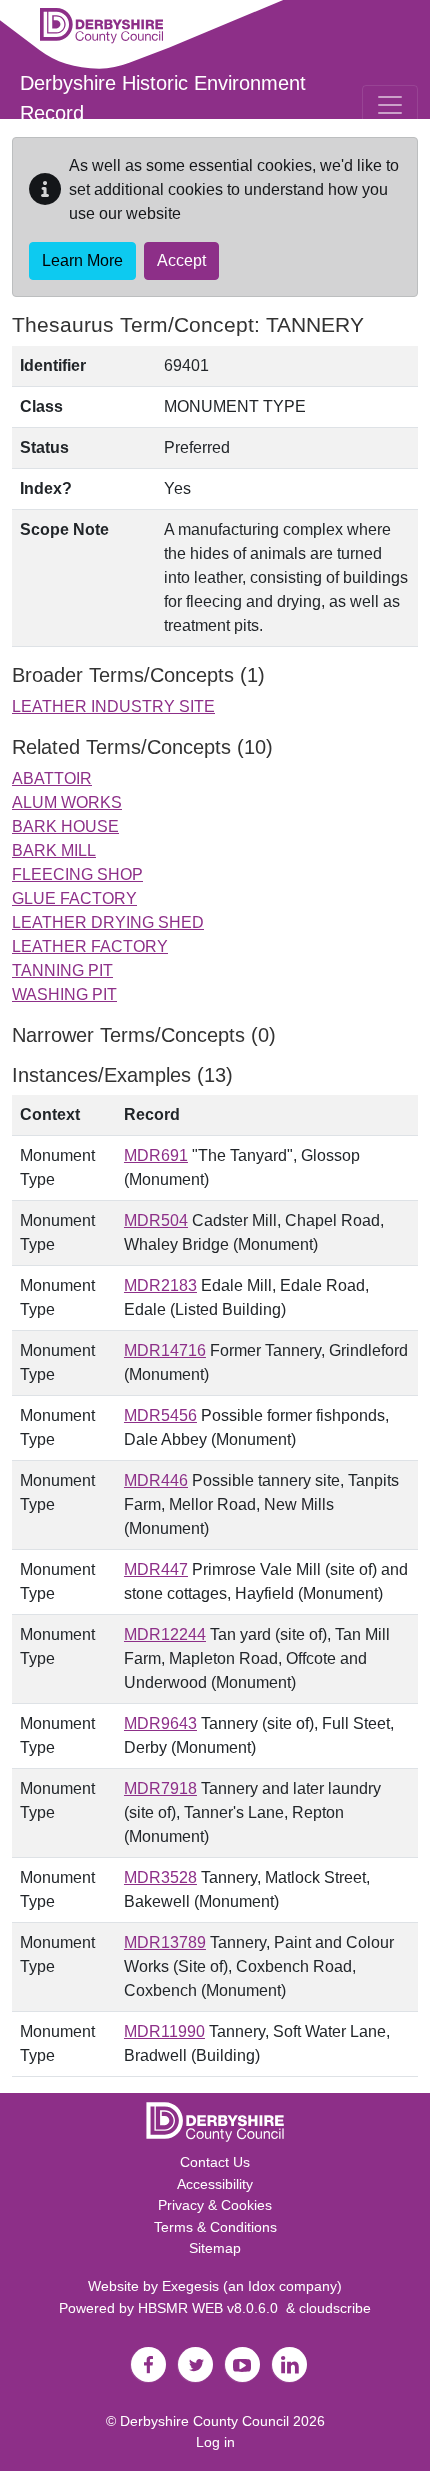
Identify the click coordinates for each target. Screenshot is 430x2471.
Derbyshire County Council (204, 2421)
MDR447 (156, 1569)
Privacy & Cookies (215, 2205)
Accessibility (215, 2184)
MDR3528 (160, 1877)
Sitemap (215, 2248)
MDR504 (156, 1220)
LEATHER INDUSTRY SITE (113, 706)
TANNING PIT (62, 970)
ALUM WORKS (67, 802)
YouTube (242, 2365)
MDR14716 (165, 1350)
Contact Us (215, 2162)
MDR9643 (160, 1723)
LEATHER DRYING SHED (108, 922)
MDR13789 (165, 1942)
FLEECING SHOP (77, 874)
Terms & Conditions (215, 2227)
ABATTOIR (52, 778)
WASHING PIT (64, 994)
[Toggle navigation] (390, 105)
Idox (261, 2286)
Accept (181, 260)
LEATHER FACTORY (90, 946)
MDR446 (156, 1480)
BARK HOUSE (65, 826)
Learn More (82, 260)
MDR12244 (165, 1634)
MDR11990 (164, 2031)
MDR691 (156, 1155)
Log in (215, 2442)
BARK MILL (54, 850)
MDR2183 (160, 1285)
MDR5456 (160, 1415)
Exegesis (190, 2286)
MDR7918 (160, 1788)
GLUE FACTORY (74, 898)
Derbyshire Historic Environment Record (163, 98)
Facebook (148, 2365)
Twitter (195, 2365)
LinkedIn (289, 2365)
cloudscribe (335, 2308)
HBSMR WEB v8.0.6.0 (212, 2308)
